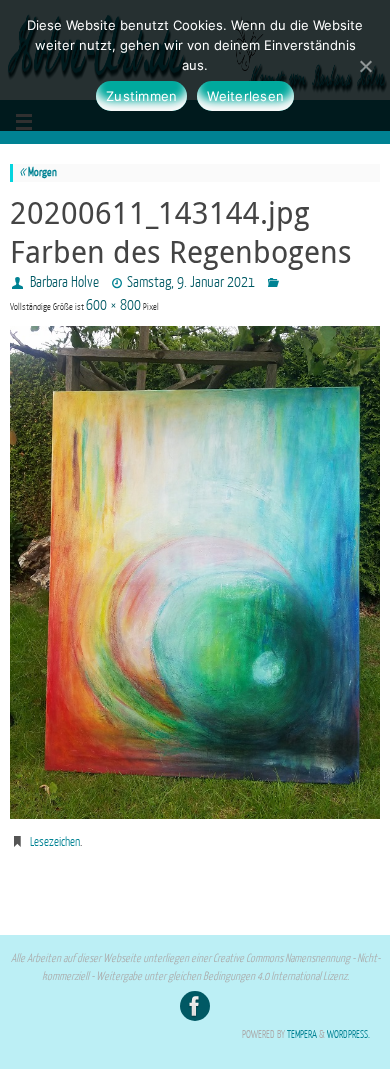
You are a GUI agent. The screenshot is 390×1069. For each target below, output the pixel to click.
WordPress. (348, 1034)
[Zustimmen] (365, 66)
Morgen (38, 172)
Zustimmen (141, 96)
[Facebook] (195, 1006)
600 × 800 (113, 305)
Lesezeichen (55, 842)
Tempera (302, 1034)
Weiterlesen (245, 96)
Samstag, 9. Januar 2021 (191, 282)
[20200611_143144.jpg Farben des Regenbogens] (195, 572)
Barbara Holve (64, 282)
